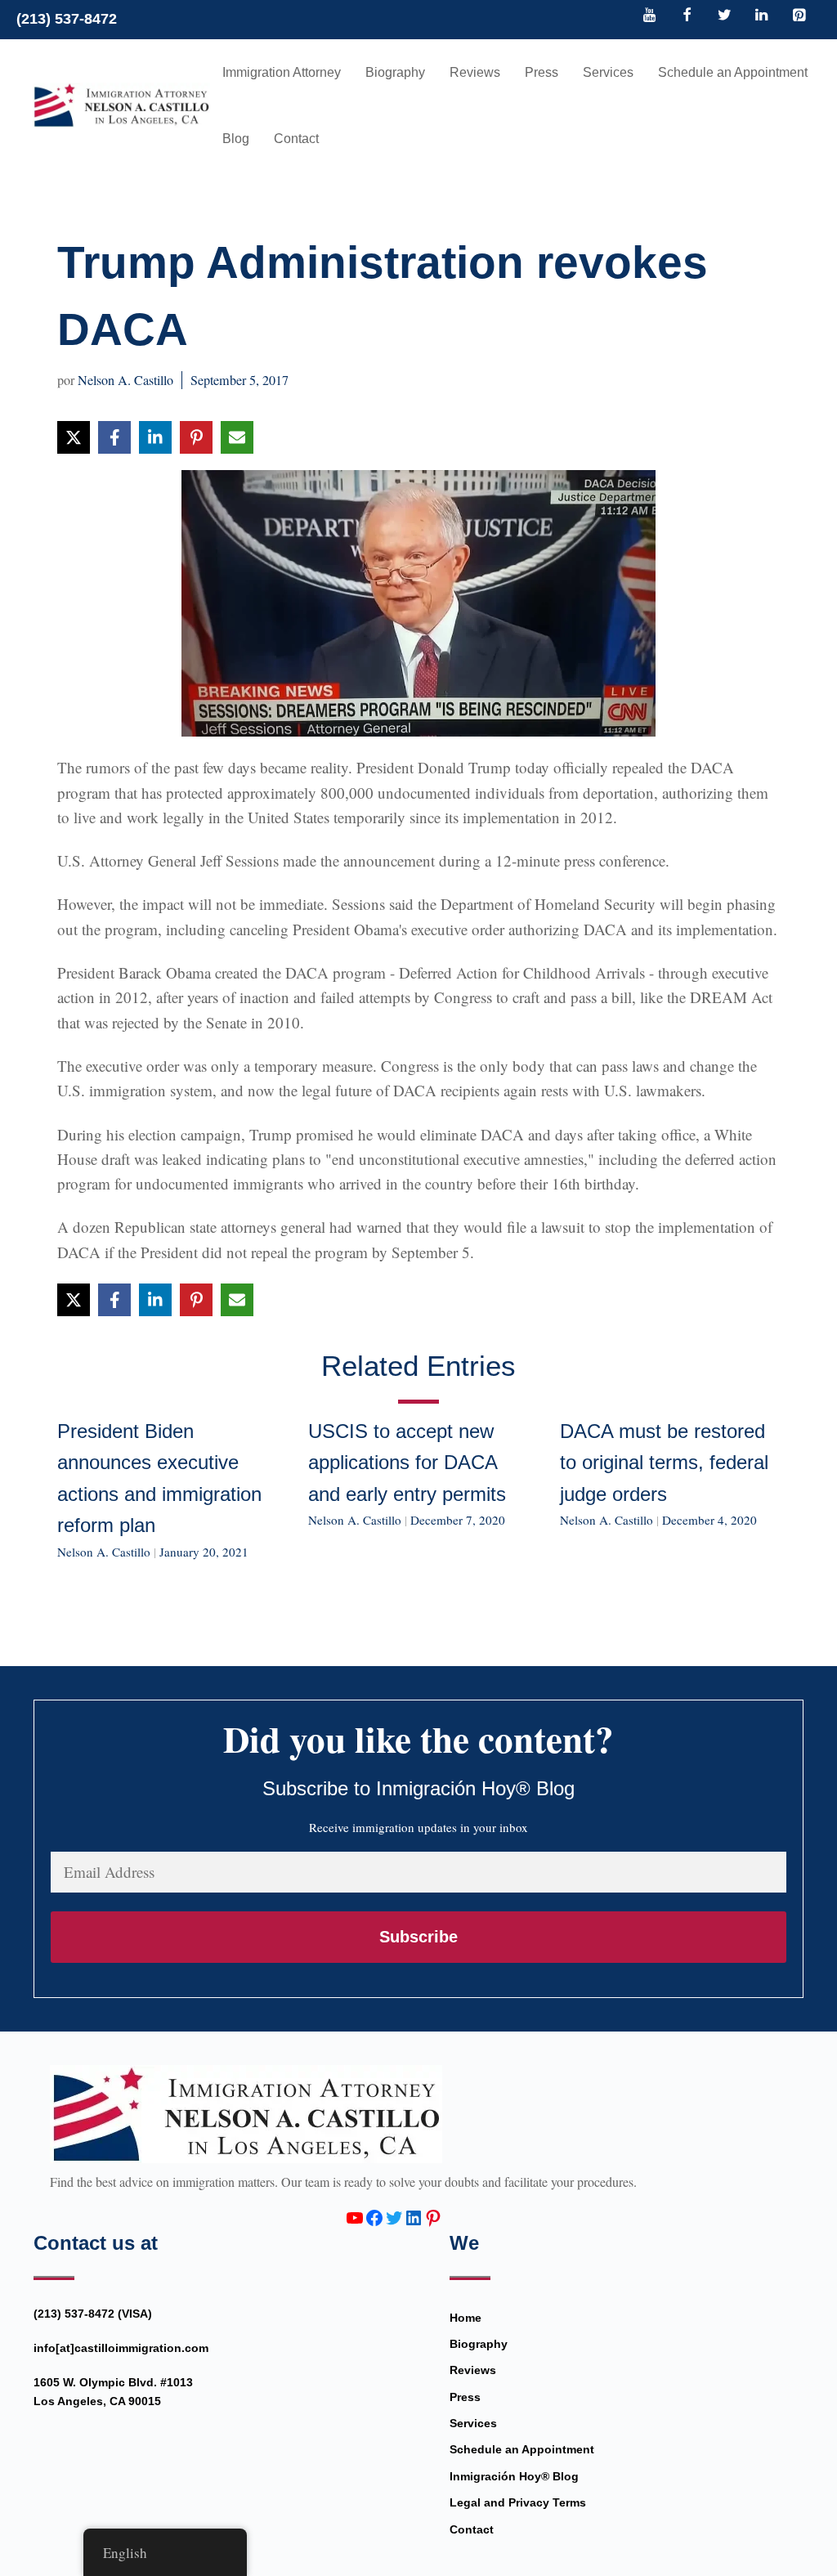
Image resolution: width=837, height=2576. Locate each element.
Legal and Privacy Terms (518, 2502)
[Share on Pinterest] (196, 437)
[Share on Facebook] (114, 437)
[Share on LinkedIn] (155, 437)
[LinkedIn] (762, 16)
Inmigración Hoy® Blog (514, 2476)
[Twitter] (724, 16)
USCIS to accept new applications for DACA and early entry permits (407, 1463)
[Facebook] (687, 16)
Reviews (475, 72)
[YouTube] (650, 16)
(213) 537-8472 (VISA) (93, 2314)
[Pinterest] (799, 16)
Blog (236, 139)
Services (608, 72)
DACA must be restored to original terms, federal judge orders (664, 1463)
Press (542, 72)
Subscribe (418, 1937)
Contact (296, 139)
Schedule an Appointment (733, 72)
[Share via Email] (237, 437)
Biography (395, 72)
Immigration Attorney (282, 72)
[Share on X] (74, 437)
